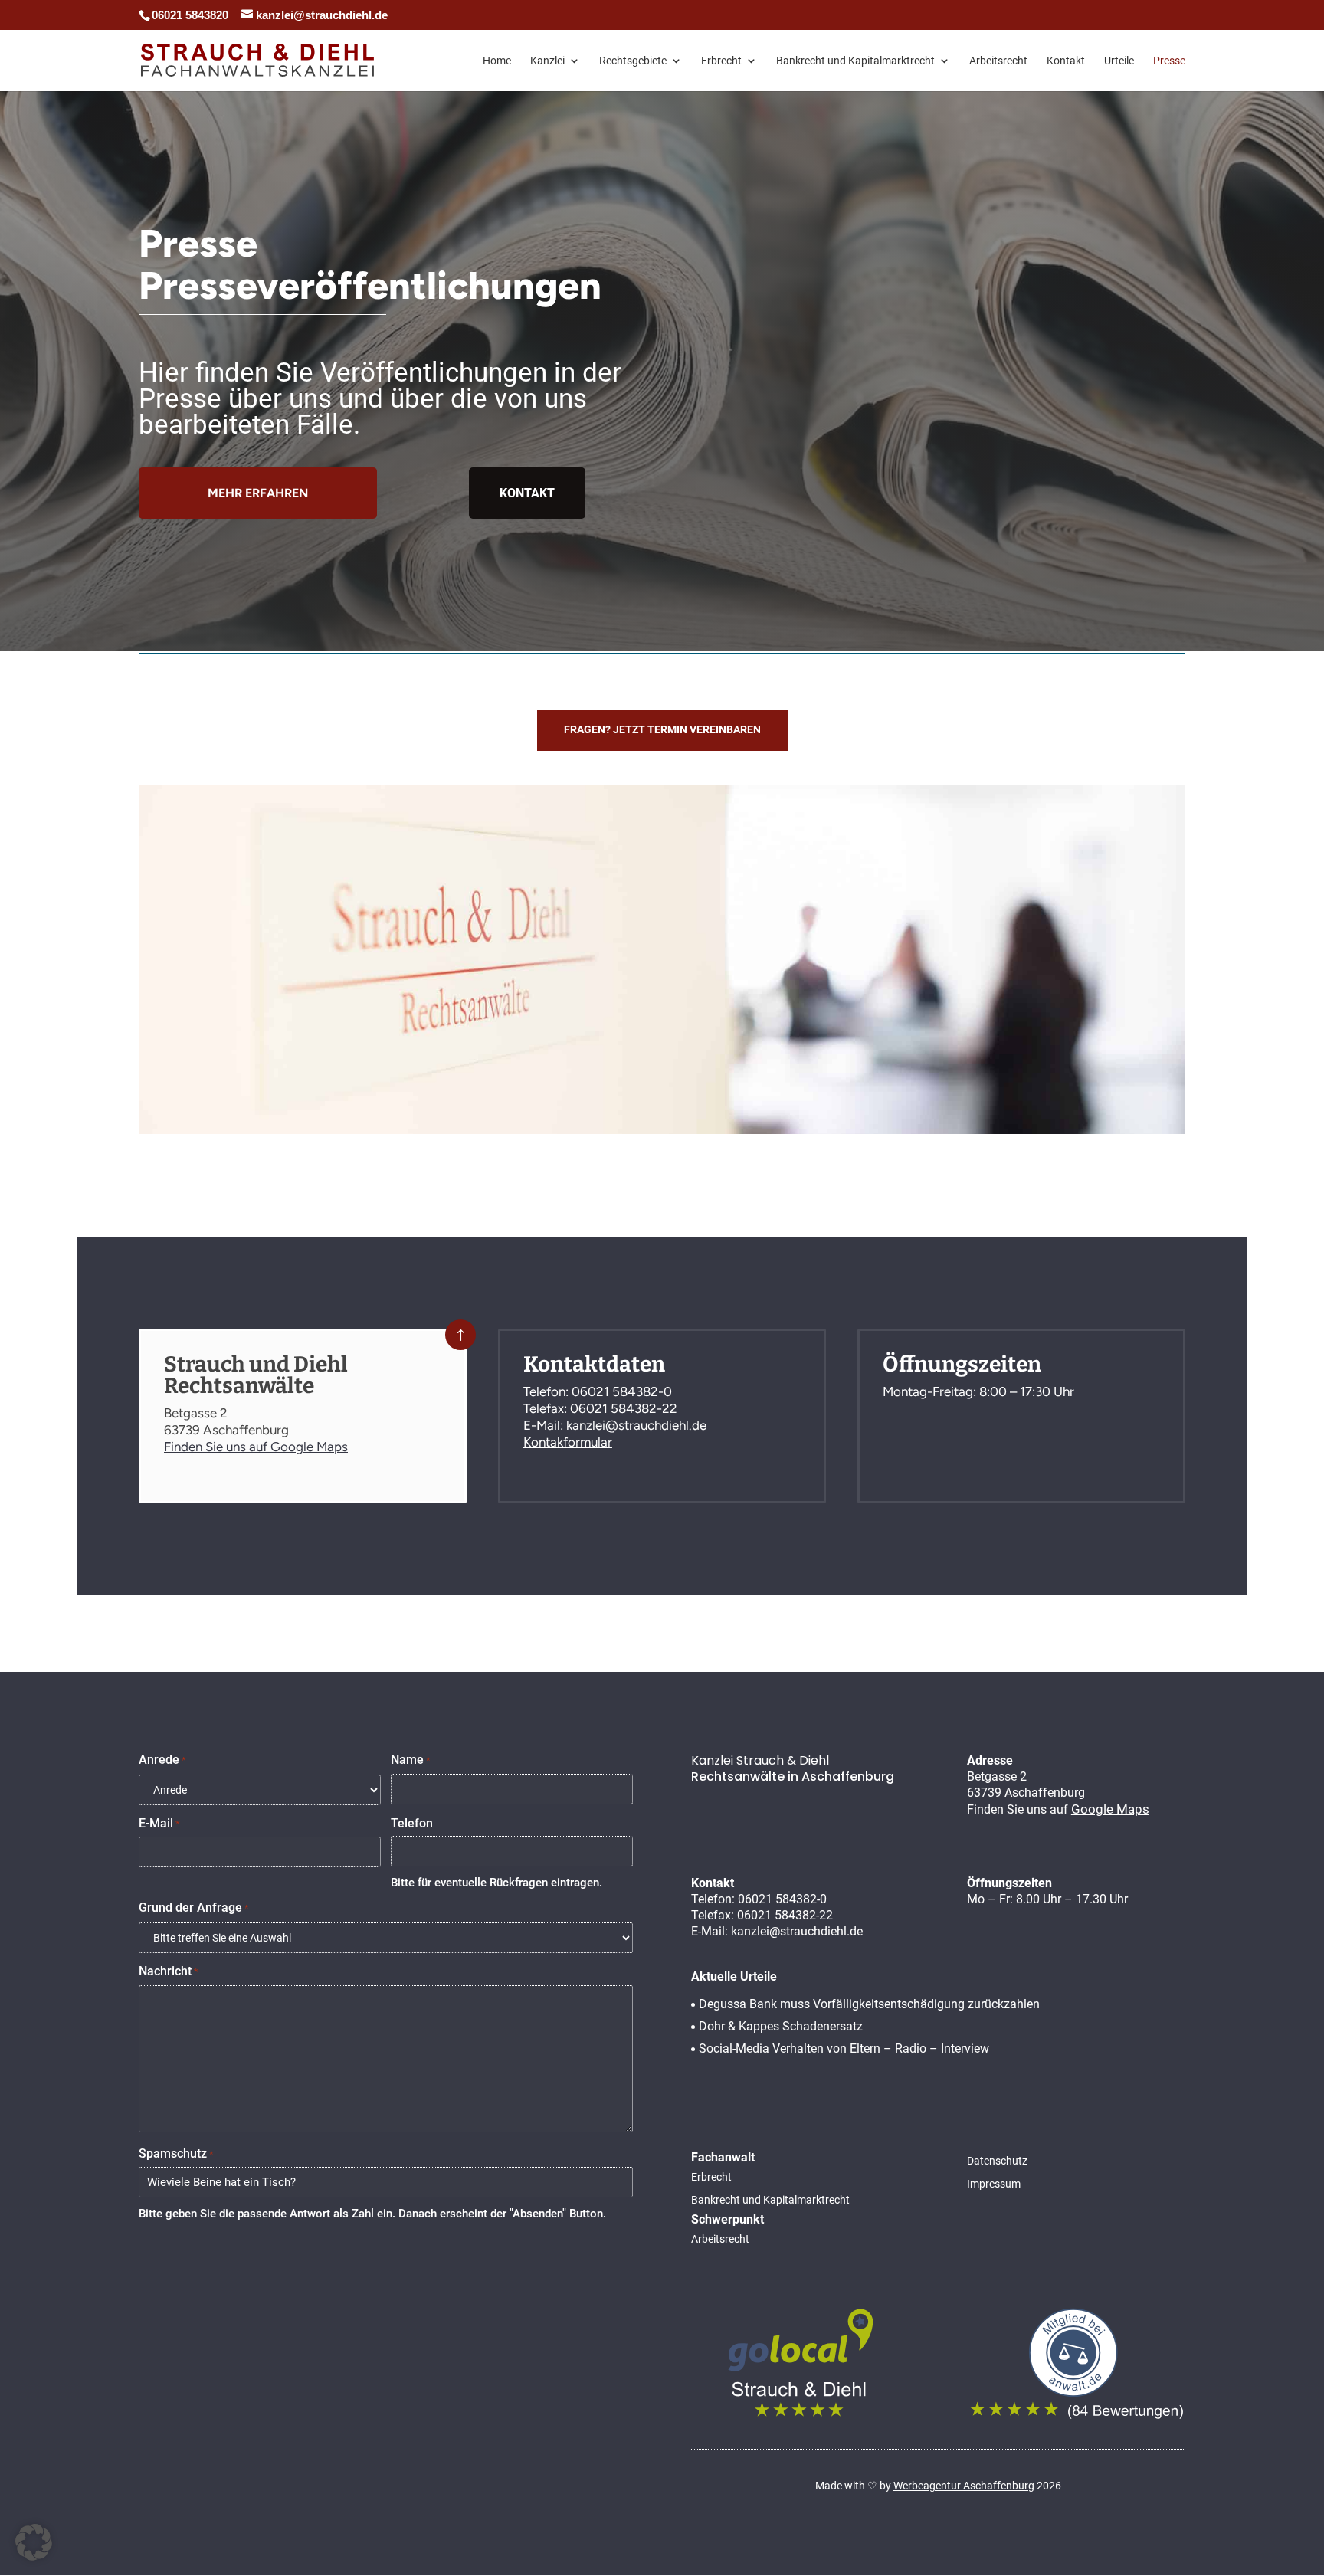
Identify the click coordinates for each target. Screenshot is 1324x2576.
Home (497, 61)
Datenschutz (997, 2161)
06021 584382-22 (624, 1408)
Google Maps (1110, 1809)
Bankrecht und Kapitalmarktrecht (855, 61)
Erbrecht (721, 61)
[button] (34, 2542)
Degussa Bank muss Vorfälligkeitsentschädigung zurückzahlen (869, 2004)
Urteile (1119, 61)
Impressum (994, 2184)
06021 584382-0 (622, 1391)
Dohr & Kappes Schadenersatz (781, 2026)
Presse (1169, 61)
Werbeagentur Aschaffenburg (964, 2486)
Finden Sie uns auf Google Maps (256, 1447)
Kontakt (1066, 61)
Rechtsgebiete (633, 61)
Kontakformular (568, 1442)
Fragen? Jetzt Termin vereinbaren (662, 729)
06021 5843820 (190, 15)
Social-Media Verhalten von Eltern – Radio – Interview (844, 2048)
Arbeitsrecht (998, 61)
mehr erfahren (258, 493)
